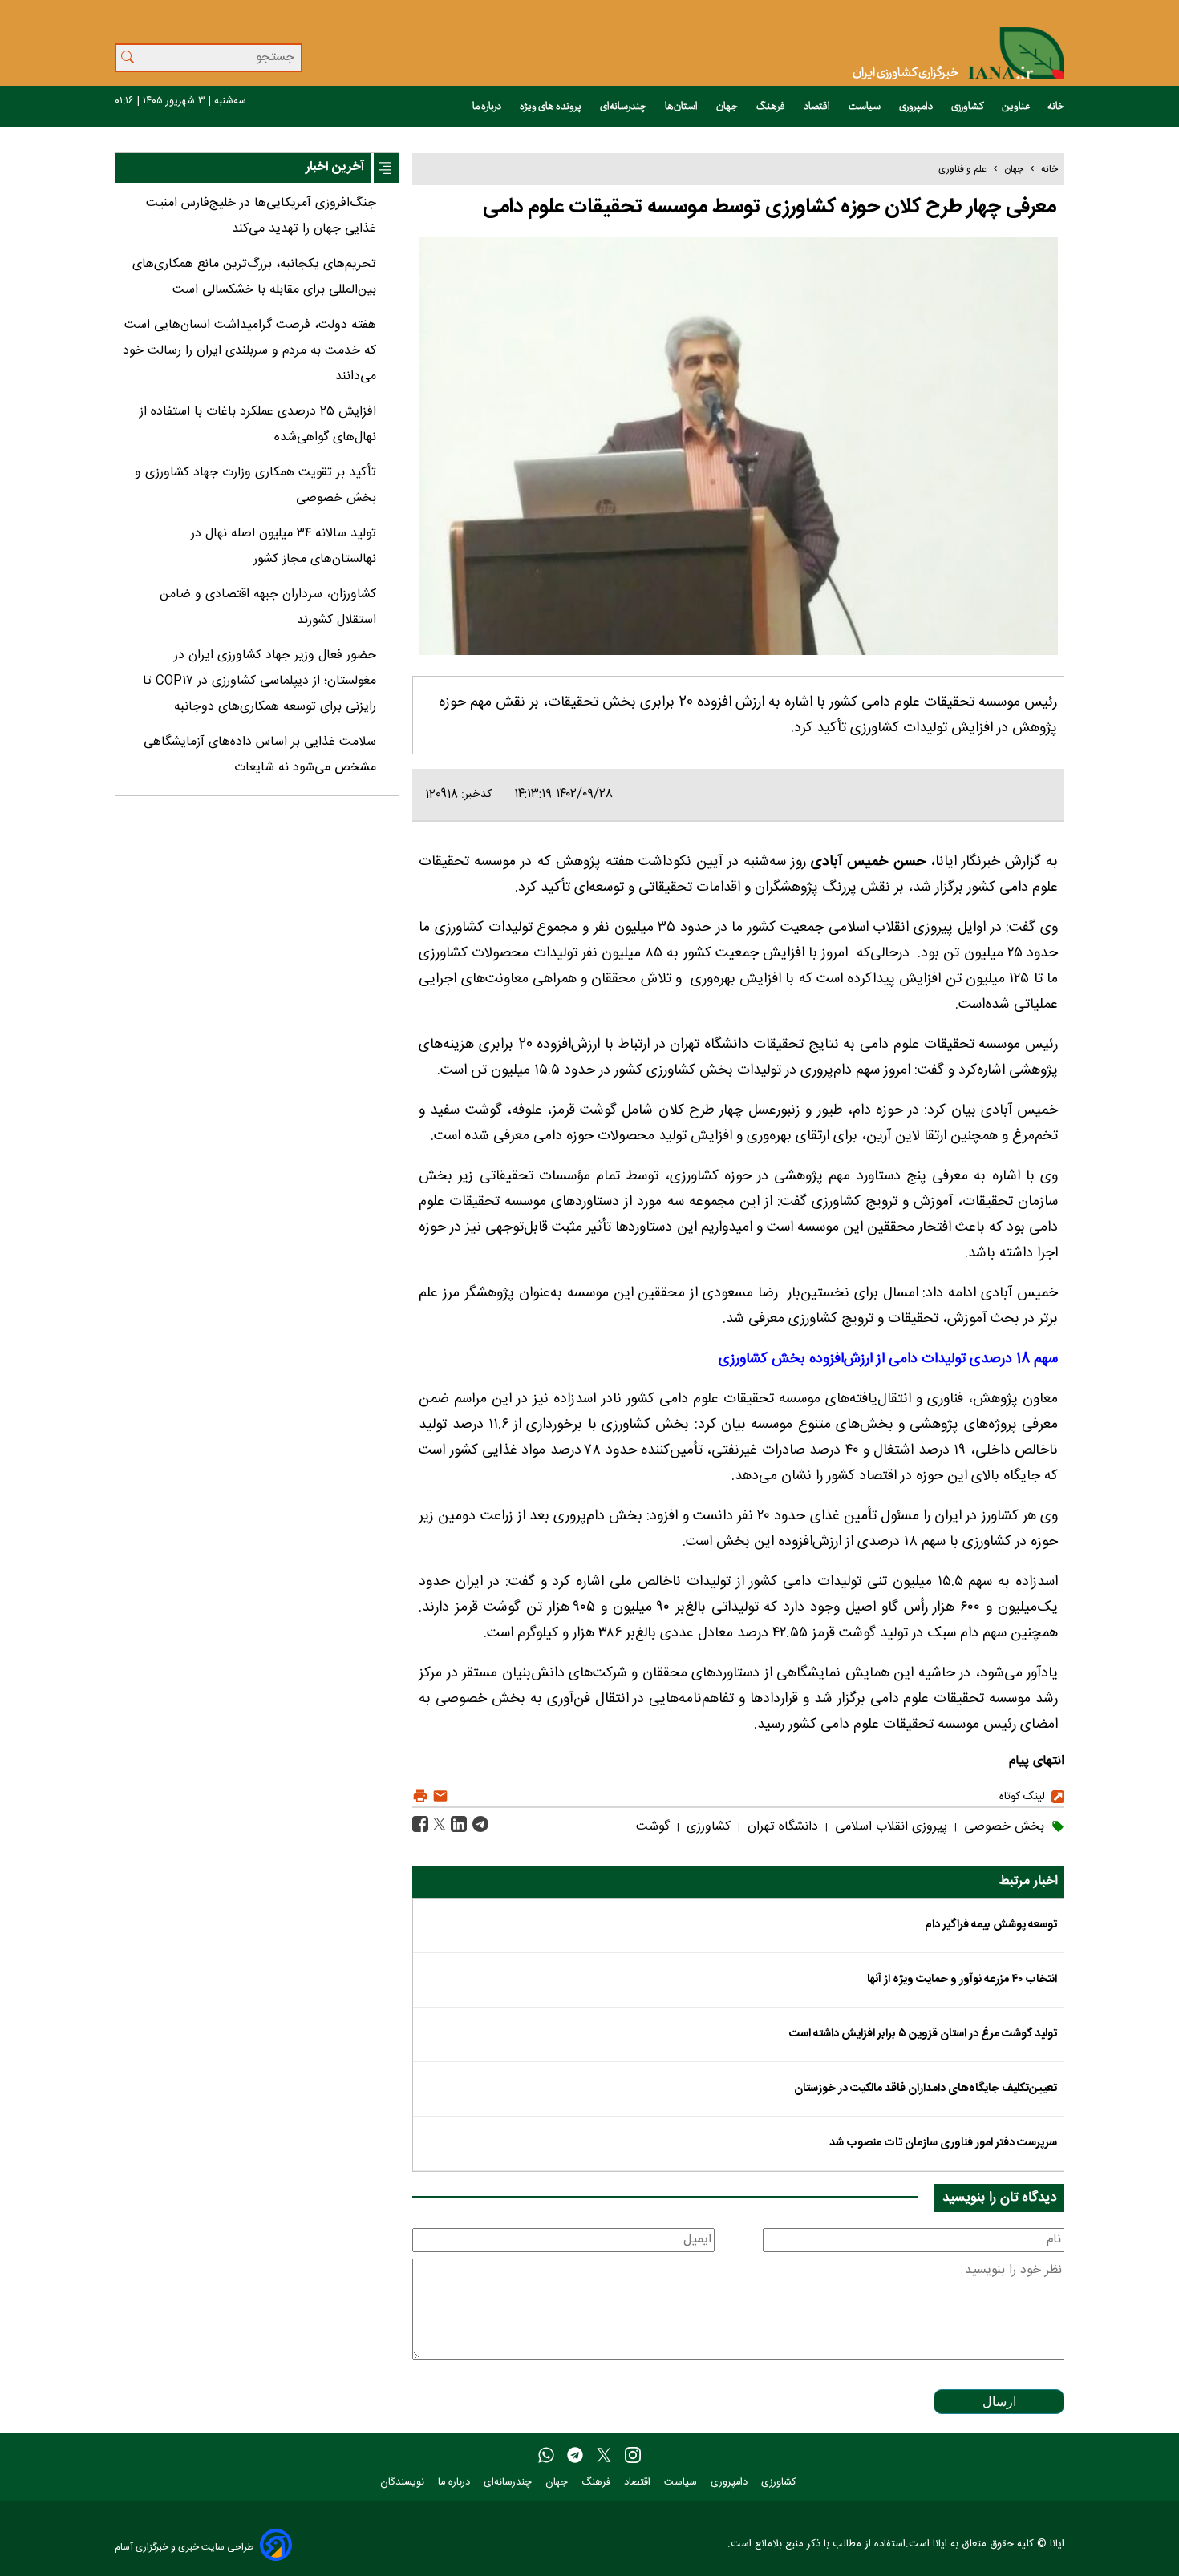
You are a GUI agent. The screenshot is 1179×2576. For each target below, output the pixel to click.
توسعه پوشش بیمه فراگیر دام (991, 1925)
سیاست (865, 107)
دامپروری (917, 107)
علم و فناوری (962, 169)
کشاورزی (968, 107)
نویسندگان (404, 2483)
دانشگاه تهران (781, 1827)
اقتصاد (818, 107)
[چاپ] (420, 1796)
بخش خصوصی (1002, 1827)
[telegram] (575, 2456)
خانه (1056, 107)
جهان (728, 107)
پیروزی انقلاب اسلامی (889, 1827)
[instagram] (633, 2456)
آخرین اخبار (335, 167)
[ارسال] (438, 1796)
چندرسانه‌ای (624, 107)
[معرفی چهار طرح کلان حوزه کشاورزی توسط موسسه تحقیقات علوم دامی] (478, 1825)
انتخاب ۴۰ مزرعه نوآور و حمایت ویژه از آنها (962, 1980)
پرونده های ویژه (551, 107)
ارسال (999, 2402)
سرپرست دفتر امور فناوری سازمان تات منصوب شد (943, 2143)
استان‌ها (682, 107)
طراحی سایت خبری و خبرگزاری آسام (184, 2547)
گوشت (653, 1827)
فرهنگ (772, 107)
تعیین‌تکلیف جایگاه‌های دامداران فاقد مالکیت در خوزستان (926, 2089)
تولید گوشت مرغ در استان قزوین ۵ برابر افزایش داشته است (923, 2034)
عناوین (1016, 107)
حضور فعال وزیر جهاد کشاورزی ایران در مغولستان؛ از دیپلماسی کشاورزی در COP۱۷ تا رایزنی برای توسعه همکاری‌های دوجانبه (259, 681)
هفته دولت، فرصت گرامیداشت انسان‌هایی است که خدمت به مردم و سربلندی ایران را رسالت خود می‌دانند (249, 351)
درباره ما (488, 107)
